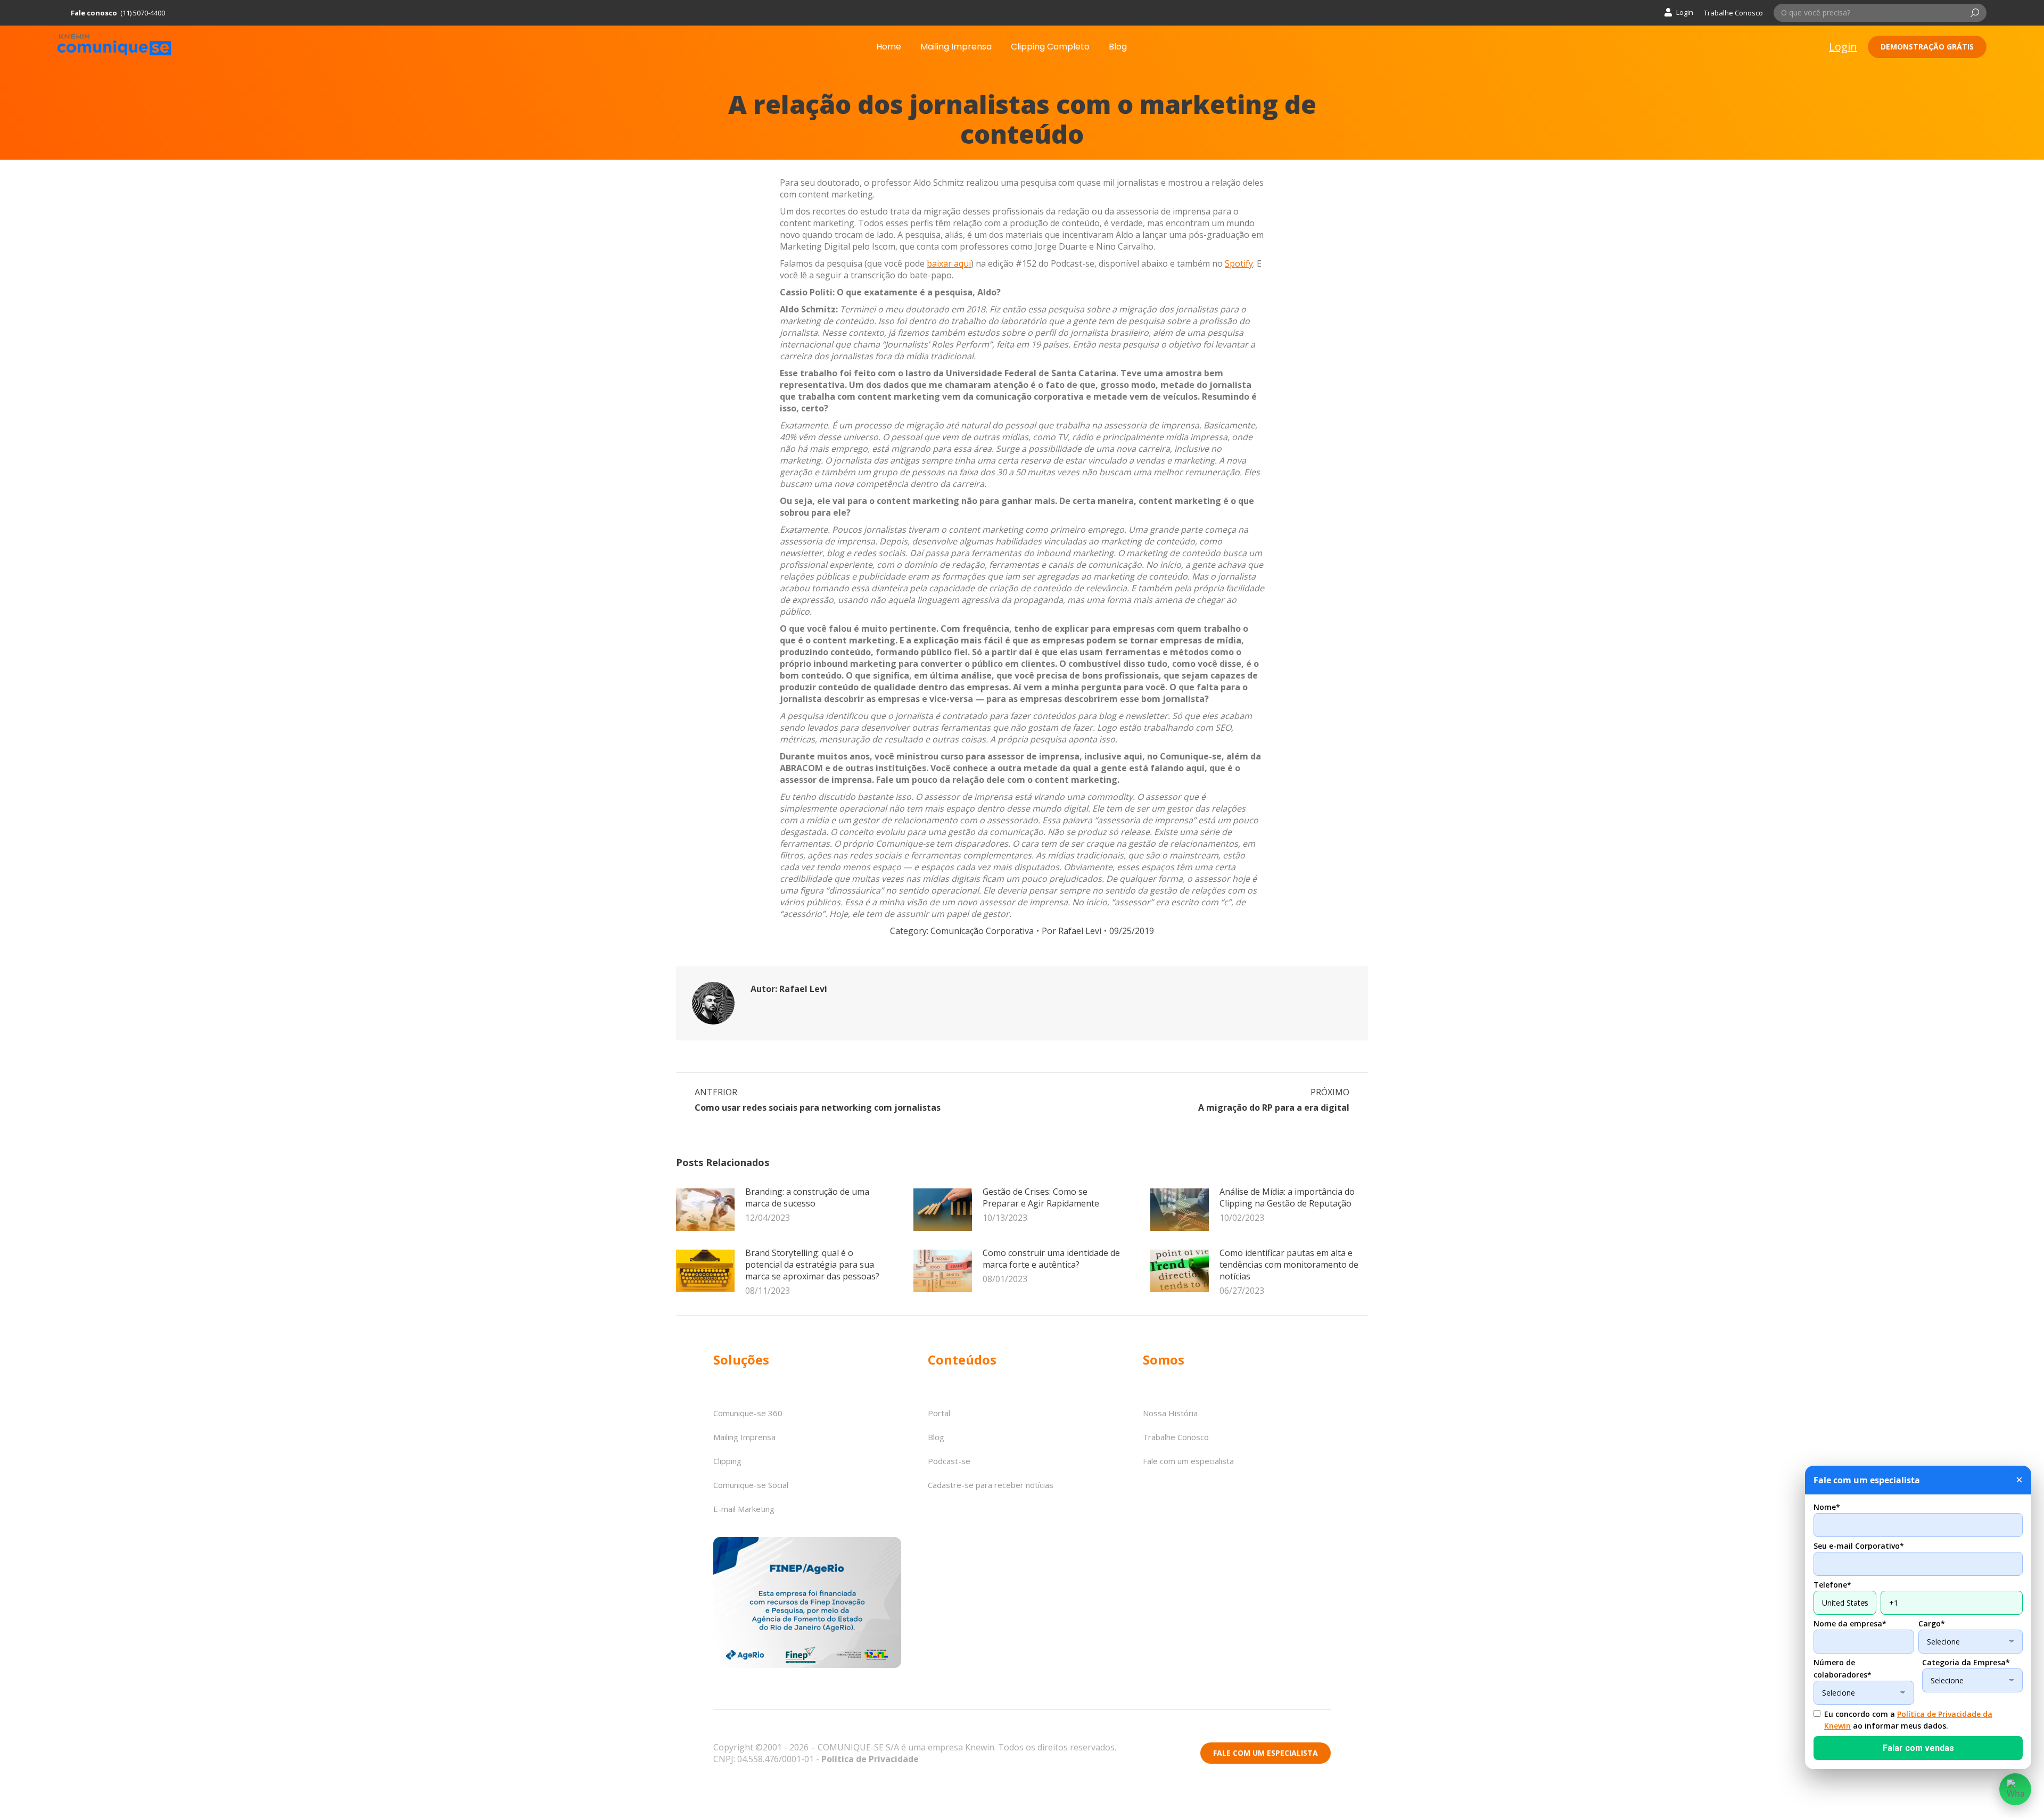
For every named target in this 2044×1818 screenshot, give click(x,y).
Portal (939, 1413)
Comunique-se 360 (748, 1413)
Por (1072, 931)
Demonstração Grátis (1927, 47)
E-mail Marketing (744, 1509)
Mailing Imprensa (744, 1437)
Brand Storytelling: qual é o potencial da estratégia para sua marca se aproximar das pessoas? (812, 1265)
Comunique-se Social (751, 1485)
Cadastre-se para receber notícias (991, 1485)
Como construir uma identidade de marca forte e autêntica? (1051, 1259)
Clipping (727, 1461)
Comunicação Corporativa (982, 931)
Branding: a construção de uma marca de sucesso (807, 1197)
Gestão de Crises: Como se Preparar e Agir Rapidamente (1041, 1197)
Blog (936, 1437)
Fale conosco (94, 13)
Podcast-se (949, 1461)
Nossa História (1170, 1413)
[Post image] (705, 1210)
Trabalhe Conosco (1733, 13)
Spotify (1239, 263)
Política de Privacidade (870, 1759)
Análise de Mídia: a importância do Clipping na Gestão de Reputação (1287, 1197)
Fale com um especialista (1188, 1461)
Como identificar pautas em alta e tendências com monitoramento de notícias (1289, 1265)
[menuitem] (889, 47)
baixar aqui (949, 263)
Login (1685, 12)
